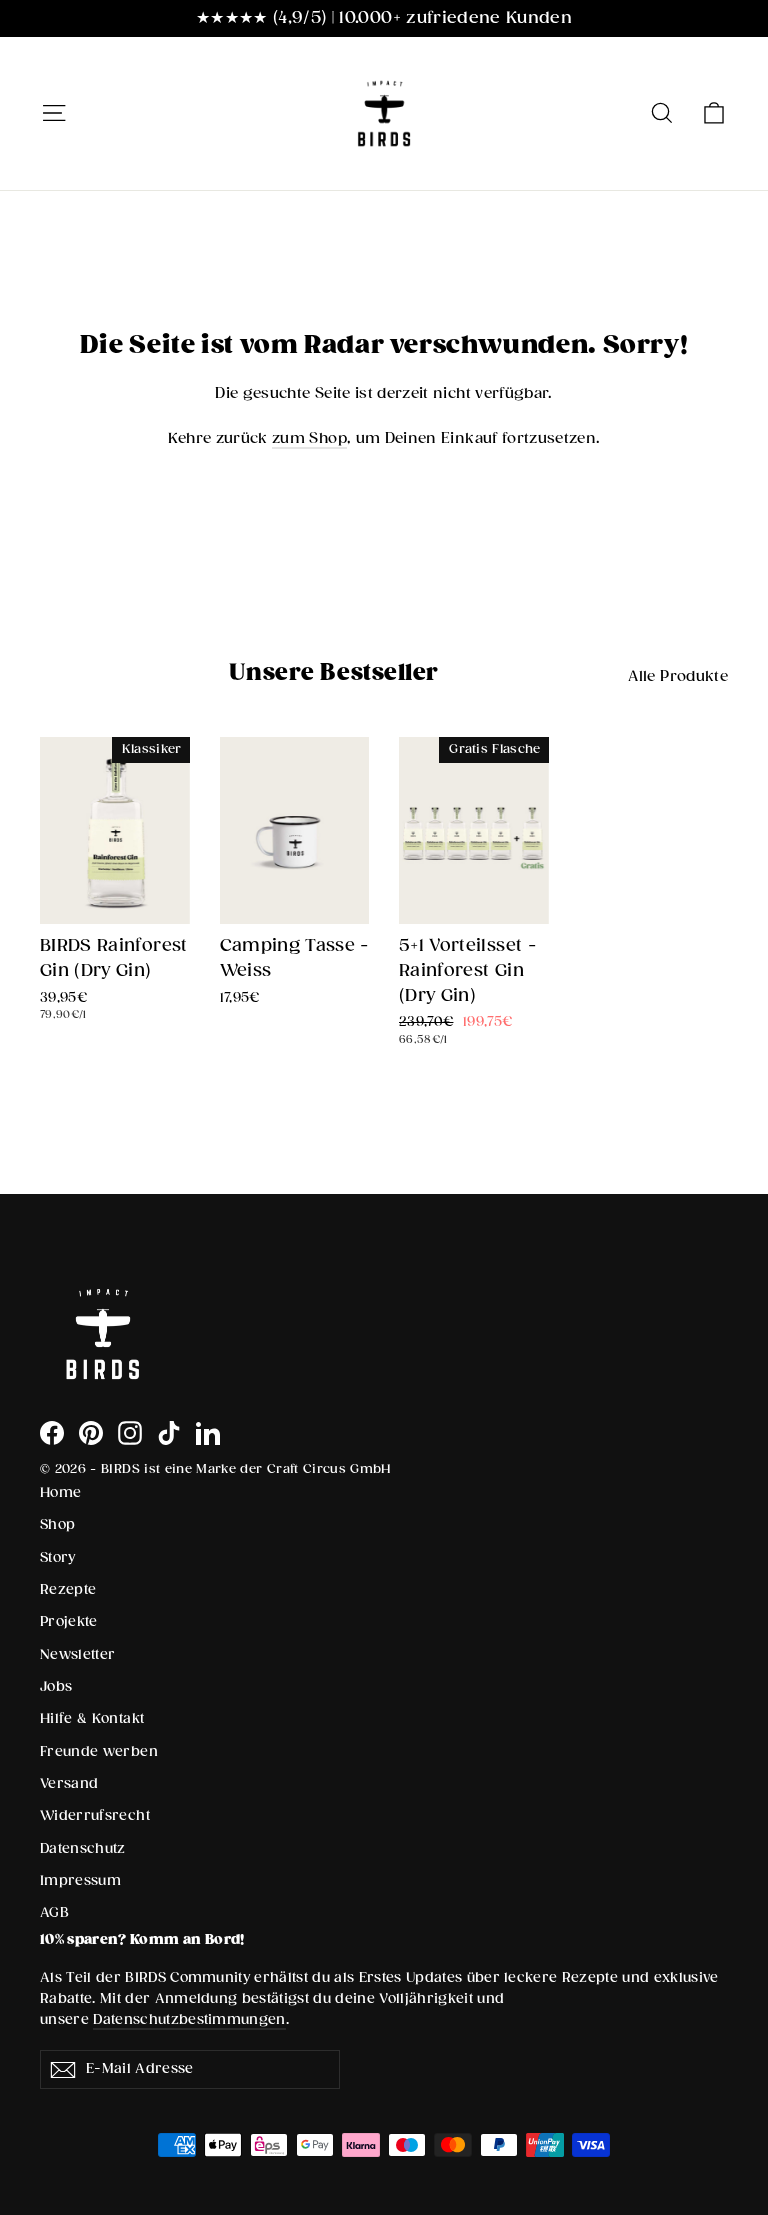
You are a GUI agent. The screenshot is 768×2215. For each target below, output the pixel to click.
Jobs (56, 1687)
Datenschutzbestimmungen (189, 2020)
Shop (57, 1525)
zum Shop (309, 438)
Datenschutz (83, 1849)
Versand (69, 1784)
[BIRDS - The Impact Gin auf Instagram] (130, 1433)
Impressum (80, 1881)
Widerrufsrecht (95, 1816)
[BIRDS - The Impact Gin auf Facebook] (52, 1433)
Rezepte (68, 1590)
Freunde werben (99, 1752)
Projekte (69, 1622)
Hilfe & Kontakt (92, 1719)
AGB (54, 1913)
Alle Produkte (678, 676)
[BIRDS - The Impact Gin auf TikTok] (169, 1433)
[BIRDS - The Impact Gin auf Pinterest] (91, 1433)
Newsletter (78, 1655)
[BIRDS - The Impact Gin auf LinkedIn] (208, 1433)
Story (58, 1558)
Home (60, 1493)
